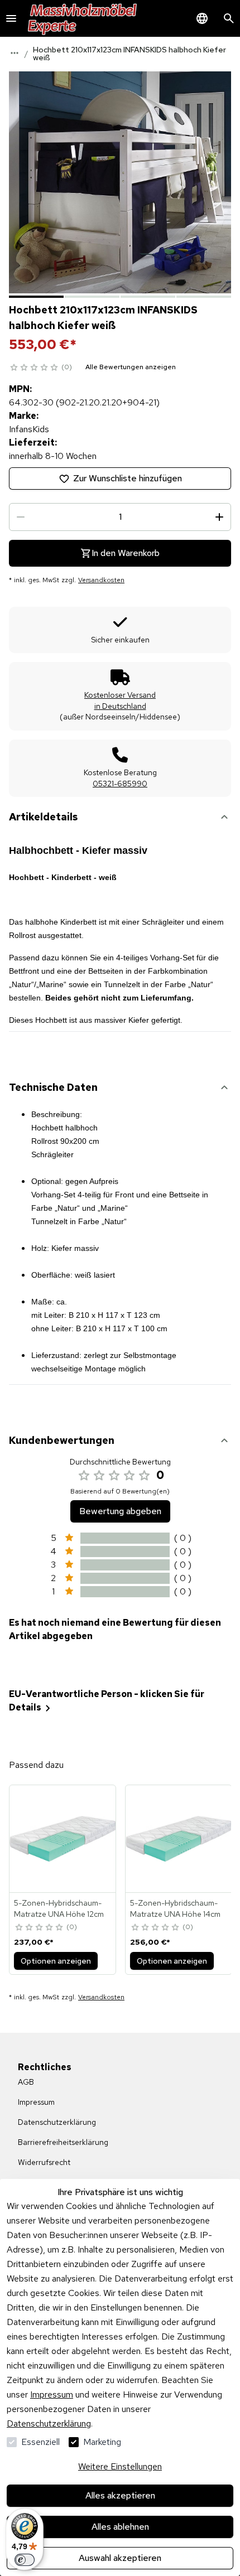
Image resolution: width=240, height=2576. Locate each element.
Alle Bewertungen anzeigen (131, 367)
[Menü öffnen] (11, 18)
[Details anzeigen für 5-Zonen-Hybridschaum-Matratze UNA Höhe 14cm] (179, 1839)
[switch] (25, 2560)
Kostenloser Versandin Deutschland (120, 700)
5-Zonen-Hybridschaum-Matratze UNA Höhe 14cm (175, 1908)
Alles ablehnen (120, 2527)
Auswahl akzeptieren (120, 2558)
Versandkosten (101, 580)
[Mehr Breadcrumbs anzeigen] (15, 53)
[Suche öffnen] (229, 18)
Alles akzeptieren (120, 2495)
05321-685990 (120, 784)
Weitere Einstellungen (120, 2466)
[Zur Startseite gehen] (83, 18)
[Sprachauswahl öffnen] (202, 18)
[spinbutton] (120, 517)
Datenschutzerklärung (49, 2423)
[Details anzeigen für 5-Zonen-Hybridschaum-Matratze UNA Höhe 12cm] (63, 1839)
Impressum (52, 2394)
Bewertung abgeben (120, 1511)
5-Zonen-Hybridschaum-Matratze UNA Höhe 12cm (59, 1908)
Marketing (102, 2442)
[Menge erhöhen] (219, 517)
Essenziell (40, 2442)
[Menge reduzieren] (21, 517)
